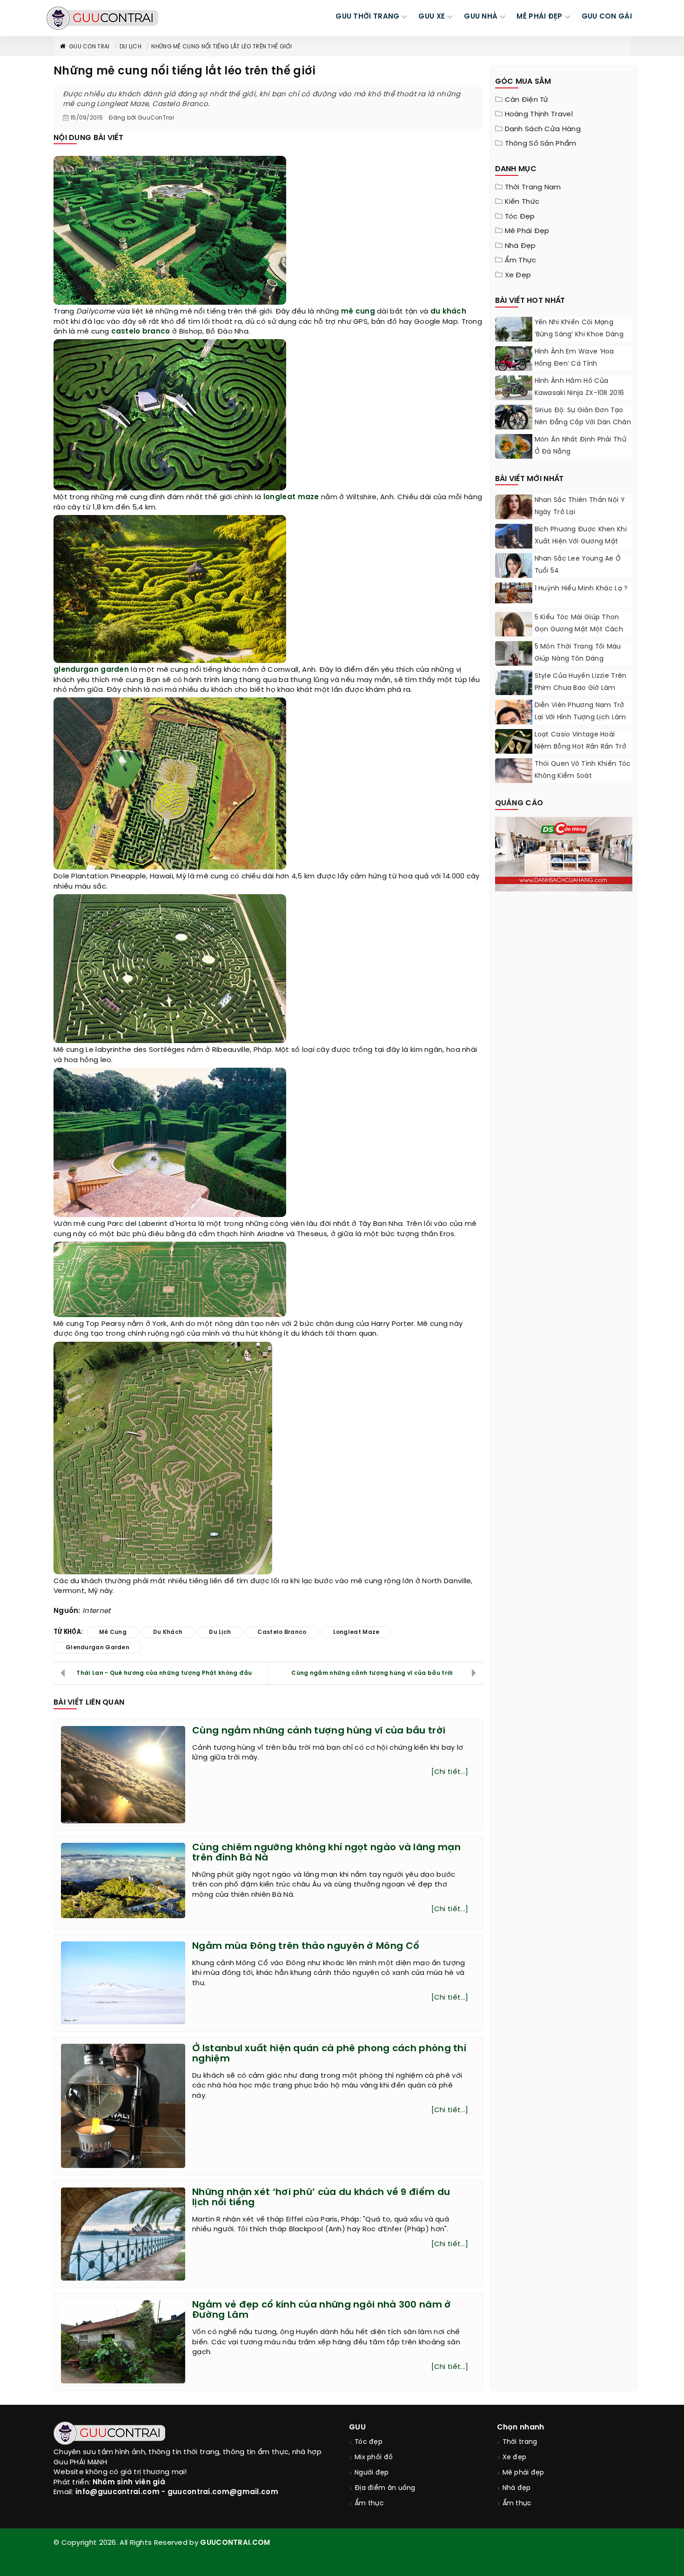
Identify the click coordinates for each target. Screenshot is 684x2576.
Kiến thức (522, 202)
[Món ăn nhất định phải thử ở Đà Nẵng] (514, 448)
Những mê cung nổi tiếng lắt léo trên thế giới (221, 47)
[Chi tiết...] (450, 1772)
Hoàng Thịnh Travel (539, 114)
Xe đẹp (518, 275)
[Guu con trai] (102, 18)
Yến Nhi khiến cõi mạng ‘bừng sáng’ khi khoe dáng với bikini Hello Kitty (579, 335)
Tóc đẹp (520, 217)
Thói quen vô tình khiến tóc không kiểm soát (583, 770)
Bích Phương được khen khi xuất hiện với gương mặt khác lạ (581, 542)
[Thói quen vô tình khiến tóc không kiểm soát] (514, 771)
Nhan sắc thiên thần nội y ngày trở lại (580, 506)
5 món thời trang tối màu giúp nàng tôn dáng (578, 653)
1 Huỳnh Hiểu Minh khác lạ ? (581, 589)
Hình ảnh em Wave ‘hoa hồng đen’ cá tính (574, 358)
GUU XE (432, 17)
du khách (448, 312)
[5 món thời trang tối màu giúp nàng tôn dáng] (514, 664)
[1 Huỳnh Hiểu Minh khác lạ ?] (514, 593)
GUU (357, 2427)
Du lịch (131, 47)
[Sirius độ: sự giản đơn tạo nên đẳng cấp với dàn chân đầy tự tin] (514, 419)
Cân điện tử (527, 100)
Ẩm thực (521, 261)
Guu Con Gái (607, 17)
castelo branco (141, 332)
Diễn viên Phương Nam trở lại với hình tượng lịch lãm (580, 712)
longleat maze (291, 497)
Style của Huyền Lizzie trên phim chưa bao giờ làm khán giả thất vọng (581, 688)
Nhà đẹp (520, 246)
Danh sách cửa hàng (543, 129)
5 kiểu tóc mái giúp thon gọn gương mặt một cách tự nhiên (579, 630)
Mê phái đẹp (527, 231)
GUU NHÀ (481, 17)
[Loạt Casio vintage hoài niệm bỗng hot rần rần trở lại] (514, 748)
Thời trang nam (533, 187)
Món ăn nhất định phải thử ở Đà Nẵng (581, 446)
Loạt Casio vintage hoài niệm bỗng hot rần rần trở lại (581, 747)
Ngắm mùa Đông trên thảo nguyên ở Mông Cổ (306, 1946)
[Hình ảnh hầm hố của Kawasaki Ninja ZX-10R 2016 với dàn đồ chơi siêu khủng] (514, 388)
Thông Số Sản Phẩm (541, 144)
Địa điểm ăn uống (385, 2488)
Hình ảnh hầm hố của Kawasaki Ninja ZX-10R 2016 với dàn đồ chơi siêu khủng (581, 393)
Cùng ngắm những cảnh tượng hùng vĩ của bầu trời (372, 1673)
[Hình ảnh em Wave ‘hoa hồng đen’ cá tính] (514, 360)
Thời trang (520, 2442)
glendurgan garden (91, 670)
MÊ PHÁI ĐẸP (539, 17)
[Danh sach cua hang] (564, 853)
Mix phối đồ (374, 2458)
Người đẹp (372, 2473)
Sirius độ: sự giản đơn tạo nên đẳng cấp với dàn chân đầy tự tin (583, 423)
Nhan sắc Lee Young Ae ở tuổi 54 (578, 565)
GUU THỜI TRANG (367, 17)
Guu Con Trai (89, 47)
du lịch (220, 1632)
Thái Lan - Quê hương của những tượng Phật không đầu (164, 1673)
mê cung (358, 312)
